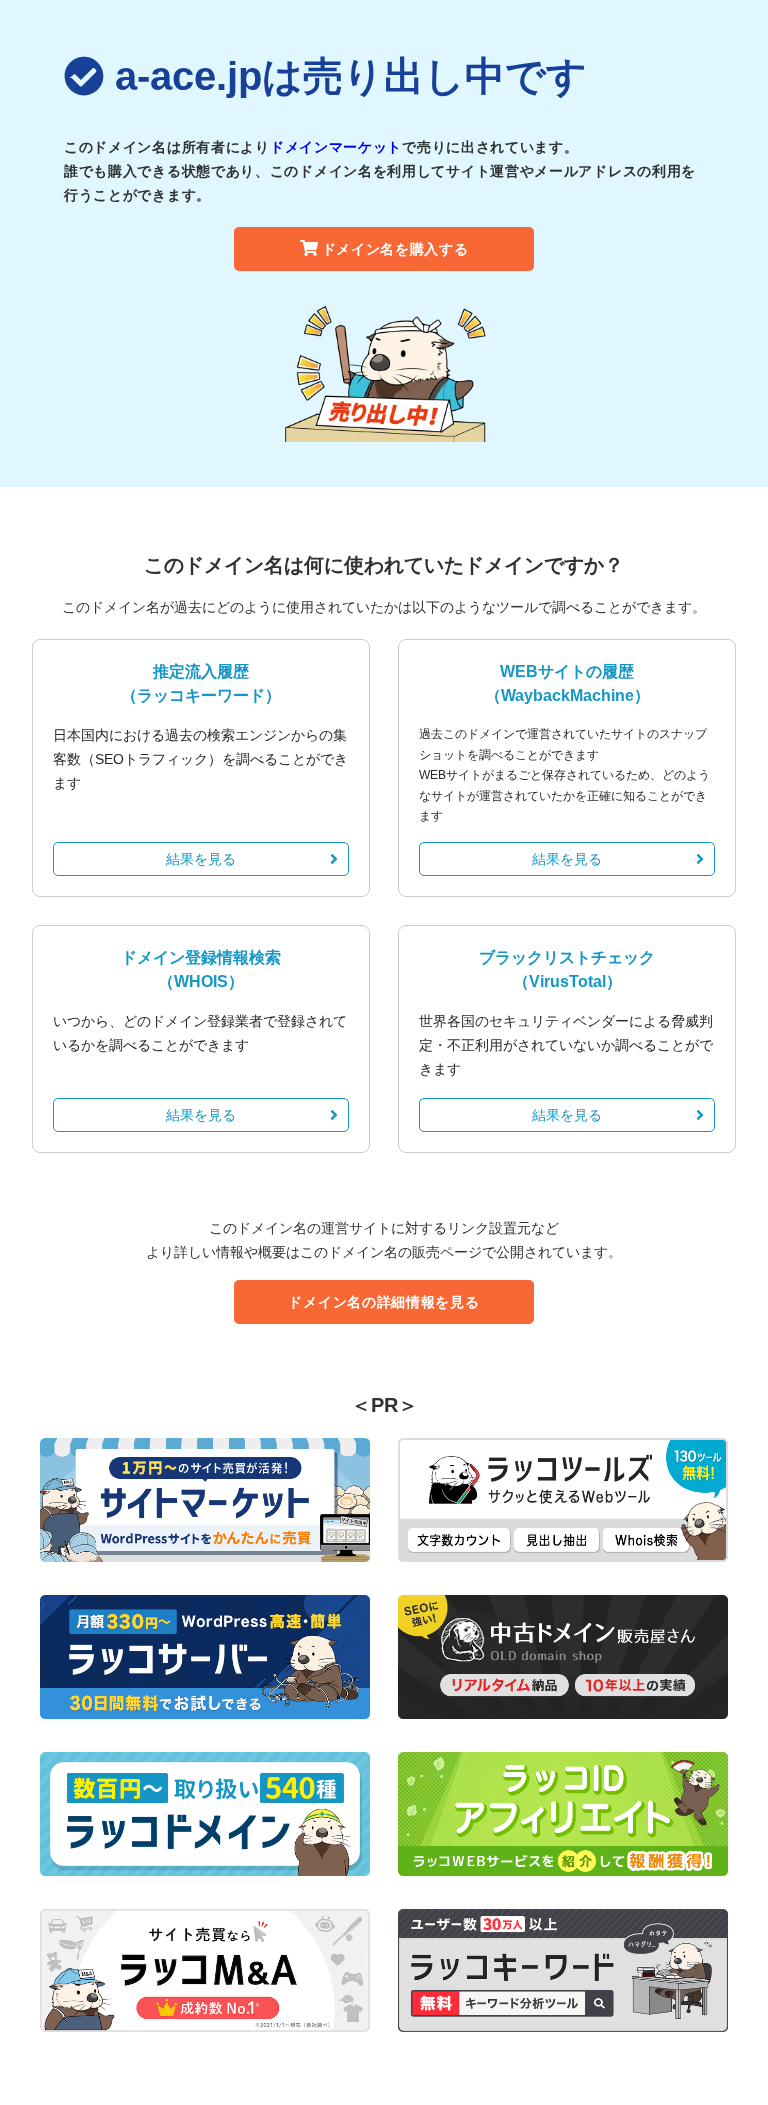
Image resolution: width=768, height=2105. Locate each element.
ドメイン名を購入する (395, 249)
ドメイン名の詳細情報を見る (383, 1302)
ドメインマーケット (336, 147)
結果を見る (201, 859)
